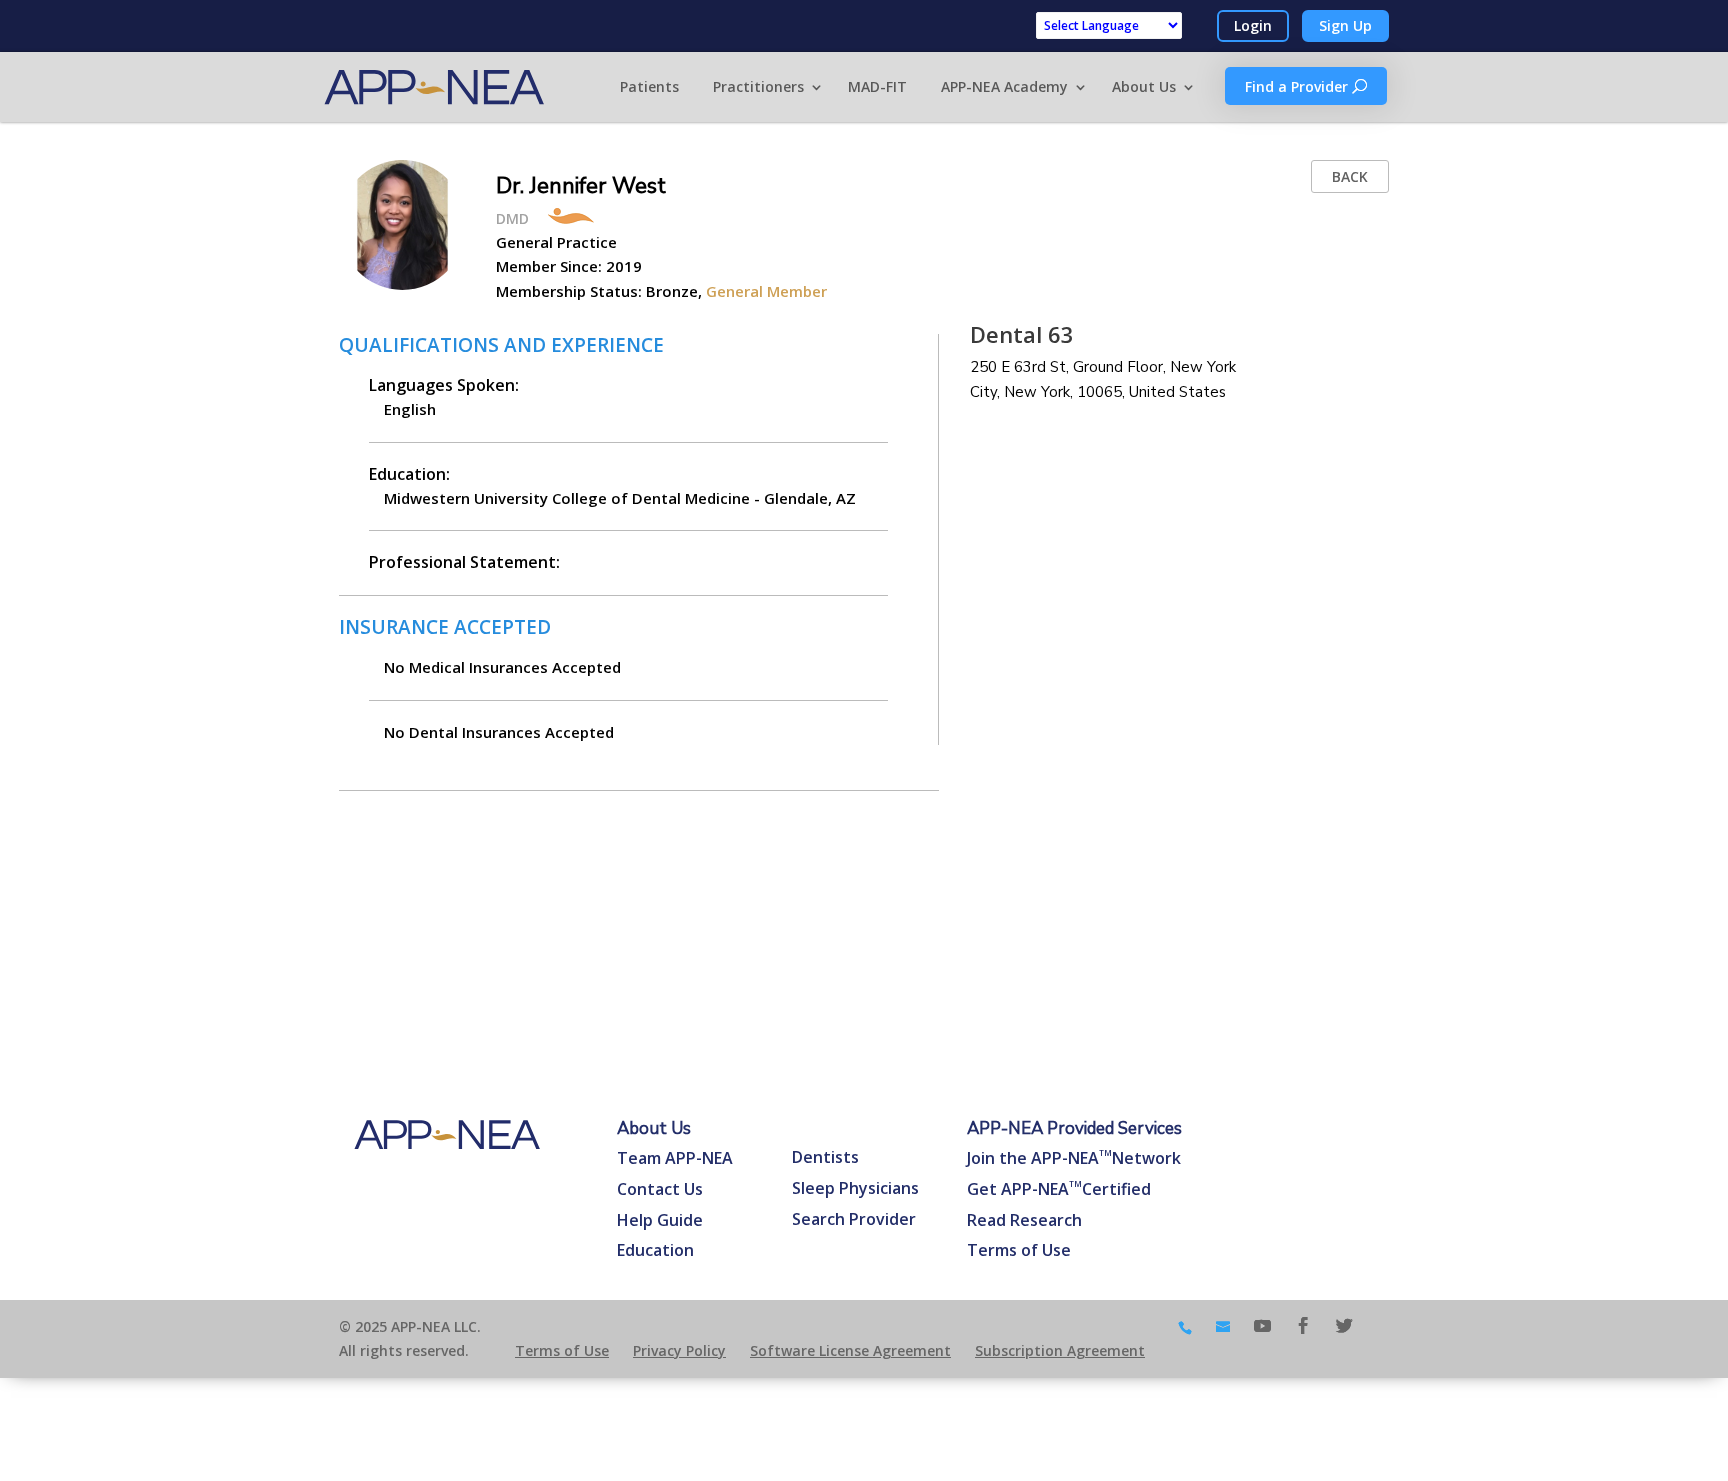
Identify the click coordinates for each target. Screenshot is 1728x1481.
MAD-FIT (877, 86)
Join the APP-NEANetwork (1074, 1158)
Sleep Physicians (855, 1188)
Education (655, 1250)
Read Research (1024, 1220)
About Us (1144, 86)
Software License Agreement (850, 1350)
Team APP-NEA (675, 1158)
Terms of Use (1019, 1250)
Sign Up (1345, 25)
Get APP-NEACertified (1059, 1189)
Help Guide (660, 1220)
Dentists (825, 1157)
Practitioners (758, 86)
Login (1253, 25)
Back (1350, 176)
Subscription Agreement (1060, 1350)
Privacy (679, 1350)
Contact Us (660, 1189)
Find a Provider (1298, 86)
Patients (649, 86)
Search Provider (854, 1219)
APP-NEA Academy (1004, 86)
